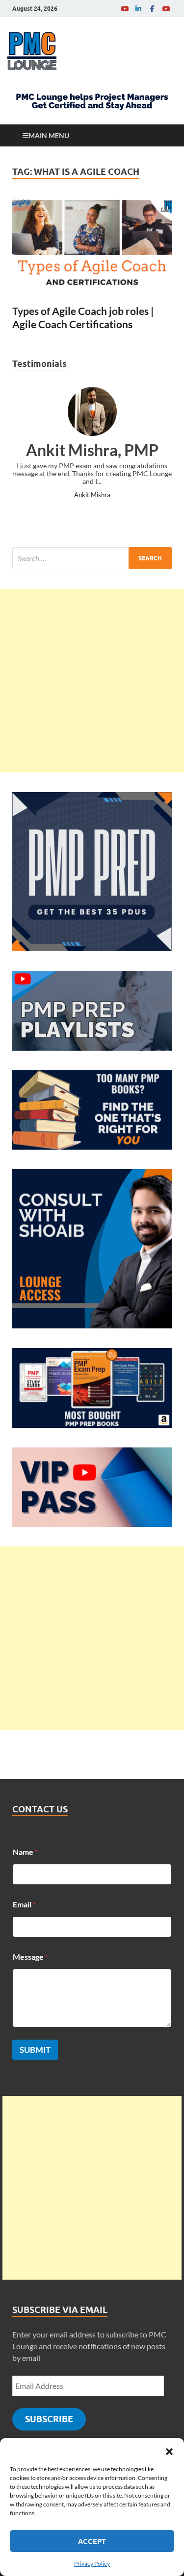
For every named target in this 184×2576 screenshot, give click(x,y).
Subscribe (49, 2419)
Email (24, 1904)
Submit (35, 2050)
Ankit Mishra (92, 495)
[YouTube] (125, 9)
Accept (92, 2541)
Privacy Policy (92, 2564)
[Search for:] (92, 558)
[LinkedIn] (138, 9)
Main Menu (49, 135)
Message (30, 1957)
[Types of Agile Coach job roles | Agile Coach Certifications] (92, 247)
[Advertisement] (92, 681)
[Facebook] (152, 9)
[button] (169, 2450)
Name (25, 1852)
